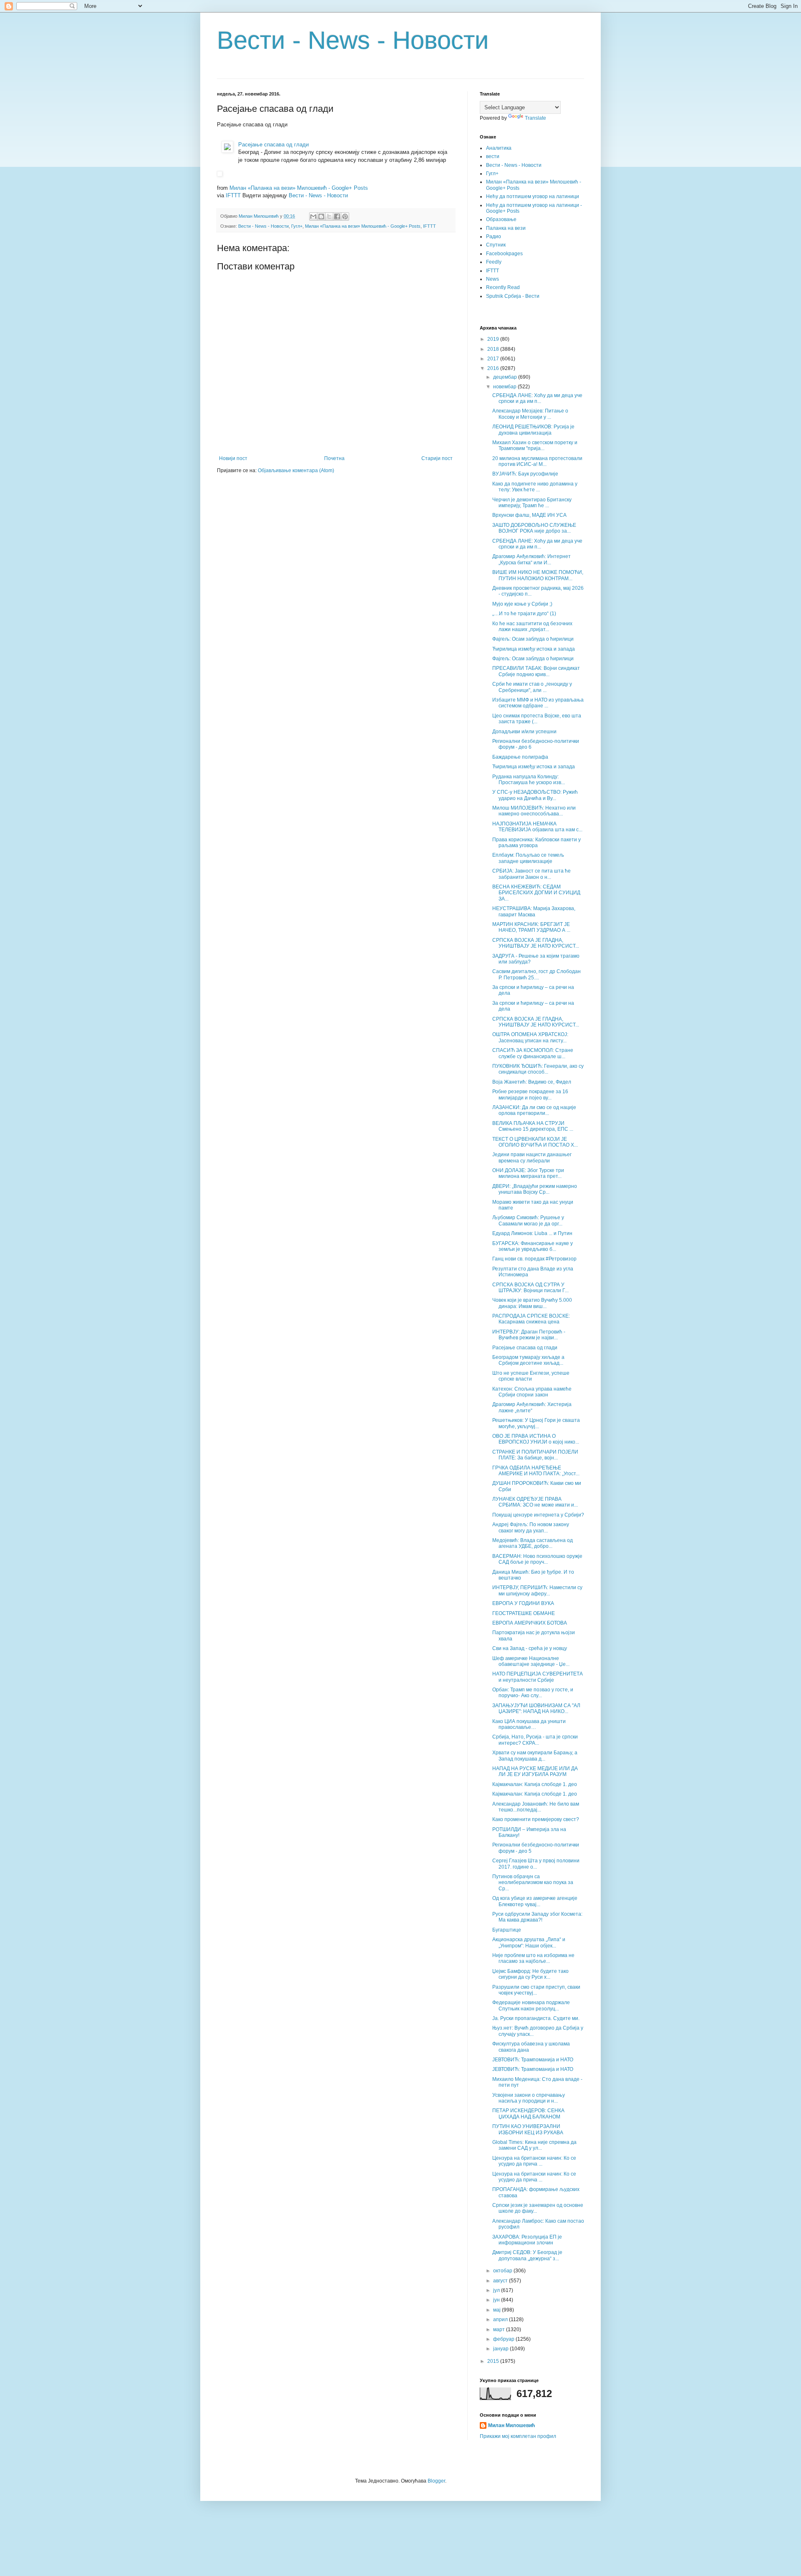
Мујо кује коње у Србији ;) (522, 604)
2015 (494, 2361)
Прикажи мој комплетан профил (518, 2436)
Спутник (496, 245)
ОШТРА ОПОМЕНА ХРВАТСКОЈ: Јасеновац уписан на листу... (530, 1037)
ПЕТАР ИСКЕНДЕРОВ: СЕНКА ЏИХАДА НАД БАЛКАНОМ (528, 2113)
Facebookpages (504, 254)
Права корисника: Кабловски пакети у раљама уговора (537, 843)
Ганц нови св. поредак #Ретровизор (534, 1259)
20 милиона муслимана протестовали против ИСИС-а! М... (537, 461)
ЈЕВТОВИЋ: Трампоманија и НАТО (533, 2060)
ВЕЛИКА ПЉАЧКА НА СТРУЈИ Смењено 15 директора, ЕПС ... (533, 1126)
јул (497, 2290)
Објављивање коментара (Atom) (296, 470)
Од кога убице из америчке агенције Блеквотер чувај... (535, 1901)
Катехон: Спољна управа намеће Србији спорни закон (532, 1392)
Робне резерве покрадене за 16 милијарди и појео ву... (530, 1094)
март (500, 2329)
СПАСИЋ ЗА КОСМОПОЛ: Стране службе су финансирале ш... (533, 1053)
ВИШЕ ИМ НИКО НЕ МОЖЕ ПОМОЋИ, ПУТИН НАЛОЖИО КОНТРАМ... (538, 575)
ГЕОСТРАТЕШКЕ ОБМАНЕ (524, 1613)
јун (497, 2300)
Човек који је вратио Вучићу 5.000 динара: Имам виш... (532, 1303)
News (492, 279)
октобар (503, 2271)
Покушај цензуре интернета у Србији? (538, 1515)
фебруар (504, 2339)
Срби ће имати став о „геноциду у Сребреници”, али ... (532, 687)
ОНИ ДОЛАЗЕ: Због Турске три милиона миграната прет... (528, 1173)
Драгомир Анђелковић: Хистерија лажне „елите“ (532, 1407)
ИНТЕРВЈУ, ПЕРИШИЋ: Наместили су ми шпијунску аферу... (537, 1590)
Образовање (501, 219)
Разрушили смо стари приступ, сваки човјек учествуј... (536, 1990)
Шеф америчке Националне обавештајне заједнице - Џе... (531, 1661)
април (501, 2319)
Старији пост (437, 458)
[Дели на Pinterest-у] (345, 216)
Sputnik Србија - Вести (513, 296)
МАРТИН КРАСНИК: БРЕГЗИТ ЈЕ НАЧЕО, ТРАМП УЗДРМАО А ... (531, 927)
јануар (501, 2349)
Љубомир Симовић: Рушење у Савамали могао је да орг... (528, 1220)
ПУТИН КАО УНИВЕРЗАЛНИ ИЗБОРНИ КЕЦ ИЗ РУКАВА (528, 2129)
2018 (494, 349)
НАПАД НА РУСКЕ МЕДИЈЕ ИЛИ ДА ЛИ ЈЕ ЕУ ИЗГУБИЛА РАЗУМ (535, 1771)
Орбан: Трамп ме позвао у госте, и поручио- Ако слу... (533, 1693)
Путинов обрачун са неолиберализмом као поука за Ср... (533, 1883)
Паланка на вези (506, 228)
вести (493, 156)
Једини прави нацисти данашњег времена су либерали (532, 1157)
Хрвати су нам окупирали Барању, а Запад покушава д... (535, 1756)
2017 (494, 359)
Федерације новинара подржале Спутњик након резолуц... (531, 2005)
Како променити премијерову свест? (536, 1819)
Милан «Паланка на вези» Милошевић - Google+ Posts (299, 188)
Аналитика (499, 148)
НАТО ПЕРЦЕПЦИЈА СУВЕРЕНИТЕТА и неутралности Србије (538, 1677)
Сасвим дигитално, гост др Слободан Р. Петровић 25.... (537, 974)
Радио (494, 236)
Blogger (436, 2481)
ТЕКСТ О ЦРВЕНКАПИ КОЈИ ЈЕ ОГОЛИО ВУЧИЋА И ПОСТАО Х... (535, 1142)
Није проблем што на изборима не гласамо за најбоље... (533, 1958)
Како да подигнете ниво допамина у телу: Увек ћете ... (535, 487)
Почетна (334, 458)
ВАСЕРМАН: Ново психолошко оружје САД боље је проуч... (537, 1559)
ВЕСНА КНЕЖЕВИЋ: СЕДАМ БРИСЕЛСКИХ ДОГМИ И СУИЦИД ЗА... (536, 893)
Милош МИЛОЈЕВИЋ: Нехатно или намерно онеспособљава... (534, 811)
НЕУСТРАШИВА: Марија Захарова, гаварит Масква (534, 911)
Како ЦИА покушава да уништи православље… (529, 1724)
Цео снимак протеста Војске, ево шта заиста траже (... (537, 719)
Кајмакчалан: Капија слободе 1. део (535, 1784)
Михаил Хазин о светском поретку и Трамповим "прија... (535, 445)
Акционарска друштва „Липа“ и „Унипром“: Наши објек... (529, 1942)
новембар (505, 387)
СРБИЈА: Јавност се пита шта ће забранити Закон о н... (531, 874)
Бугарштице (507, 1930)
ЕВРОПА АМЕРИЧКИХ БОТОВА (530, 1623)
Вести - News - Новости (353, 40)
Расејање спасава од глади (273, 145)
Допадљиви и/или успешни (524, 732)
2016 (494, 368)
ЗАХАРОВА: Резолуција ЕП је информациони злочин (527, 2240)
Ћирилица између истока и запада (534, 649)
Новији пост (233, 458)
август (501, 2281)
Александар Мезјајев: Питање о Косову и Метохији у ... (530, 414)
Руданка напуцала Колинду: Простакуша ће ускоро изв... (529, 780)
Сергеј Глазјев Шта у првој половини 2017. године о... (536, 1864)
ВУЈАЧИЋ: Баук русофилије (525, 474)
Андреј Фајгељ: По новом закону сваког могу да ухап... (531, 1527)
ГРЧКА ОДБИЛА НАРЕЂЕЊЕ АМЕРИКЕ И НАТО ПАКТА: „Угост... (536, 1471)
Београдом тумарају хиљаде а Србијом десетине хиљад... (528, 1360)
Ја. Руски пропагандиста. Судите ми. (536, 2018)
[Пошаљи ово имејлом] (313, 216)
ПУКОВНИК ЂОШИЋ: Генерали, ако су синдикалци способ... (538, 1069)
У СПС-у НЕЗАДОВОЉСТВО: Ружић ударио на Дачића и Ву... (535, 795)
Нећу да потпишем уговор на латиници (533, 196)
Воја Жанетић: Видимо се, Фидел (532, 1082)
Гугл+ (297, 226)
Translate (535, 118)
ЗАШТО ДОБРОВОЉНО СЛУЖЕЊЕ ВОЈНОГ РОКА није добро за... (534, 528)
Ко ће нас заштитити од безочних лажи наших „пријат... (532, 626)
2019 (494, 339)
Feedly (494, 262)
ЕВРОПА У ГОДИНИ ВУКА (523, 1603)
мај (497, 2310)
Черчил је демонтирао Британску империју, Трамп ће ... (532, 503)
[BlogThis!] (321, 216)
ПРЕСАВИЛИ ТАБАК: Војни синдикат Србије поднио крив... (536, 671)
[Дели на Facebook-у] (337, 216)
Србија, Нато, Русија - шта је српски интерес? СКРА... (535, 1740)
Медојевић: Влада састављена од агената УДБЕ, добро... (533, 1543)
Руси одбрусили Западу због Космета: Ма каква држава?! (537, 1917)
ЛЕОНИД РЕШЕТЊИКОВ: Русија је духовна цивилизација (533, 430)
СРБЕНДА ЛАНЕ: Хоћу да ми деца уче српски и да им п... (537, 398)
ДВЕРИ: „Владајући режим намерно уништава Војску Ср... (535, 1189)
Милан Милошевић (511, 2425)
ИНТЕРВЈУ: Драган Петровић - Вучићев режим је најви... (529, 1335)
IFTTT (233, 195)
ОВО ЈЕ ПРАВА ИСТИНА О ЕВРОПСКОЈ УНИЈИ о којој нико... (536, 1439)
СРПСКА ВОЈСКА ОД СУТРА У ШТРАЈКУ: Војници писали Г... (530, 1288)
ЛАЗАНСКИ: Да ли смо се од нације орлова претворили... (534, 1110)
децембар (506, 377)
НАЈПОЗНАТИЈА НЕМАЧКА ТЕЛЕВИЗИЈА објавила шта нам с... (537, 827)
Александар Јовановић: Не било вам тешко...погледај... (536, 1807)
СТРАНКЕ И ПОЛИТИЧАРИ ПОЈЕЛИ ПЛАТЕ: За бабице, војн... (535, 1455)
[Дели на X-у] (329, 216)
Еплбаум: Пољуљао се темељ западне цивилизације (528, 858)
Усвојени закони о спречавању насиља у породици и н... (529, 2098)
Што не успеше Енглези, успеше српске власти (531, 1376)
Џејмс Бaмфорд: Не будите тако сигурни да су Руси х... (530, 1974)
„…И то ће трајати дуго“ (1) (524, 614)
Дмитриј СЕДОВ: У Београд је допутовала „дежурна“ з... (527, 2255)
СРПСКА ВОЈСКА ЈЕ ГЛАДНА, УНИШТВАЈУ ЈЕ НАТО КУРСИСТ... (536, 943)
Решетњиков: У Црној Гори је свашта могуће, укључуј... (536, 1423)
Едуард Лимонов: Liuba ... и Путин (532, 1233)
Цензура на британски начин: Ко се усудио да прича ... (534, 2161)
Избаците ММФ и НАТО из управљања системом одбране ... (538, 703)
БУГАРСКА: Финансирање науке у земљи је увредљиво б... (533, 1246)
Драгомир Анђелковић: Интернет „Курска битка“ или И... (531, 559)
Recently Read (503, 287)
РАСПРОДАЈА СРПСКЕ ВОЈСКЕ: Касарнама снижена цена (531, 1319)
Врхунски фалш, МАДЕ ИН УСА (529, 515)
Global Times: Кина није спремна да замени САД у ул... (534, 2145)
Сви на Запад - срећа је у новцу (530, 1648)
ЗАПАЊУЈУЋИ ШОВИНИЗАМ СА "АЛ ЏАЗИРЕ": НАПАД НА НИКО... (536, 1708)
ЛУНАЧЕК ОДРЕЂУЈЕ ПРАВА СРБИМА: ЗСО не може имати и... (535, 1502)
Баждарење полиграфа (520, 757)
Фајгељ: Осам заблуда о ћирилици (533, 639)
